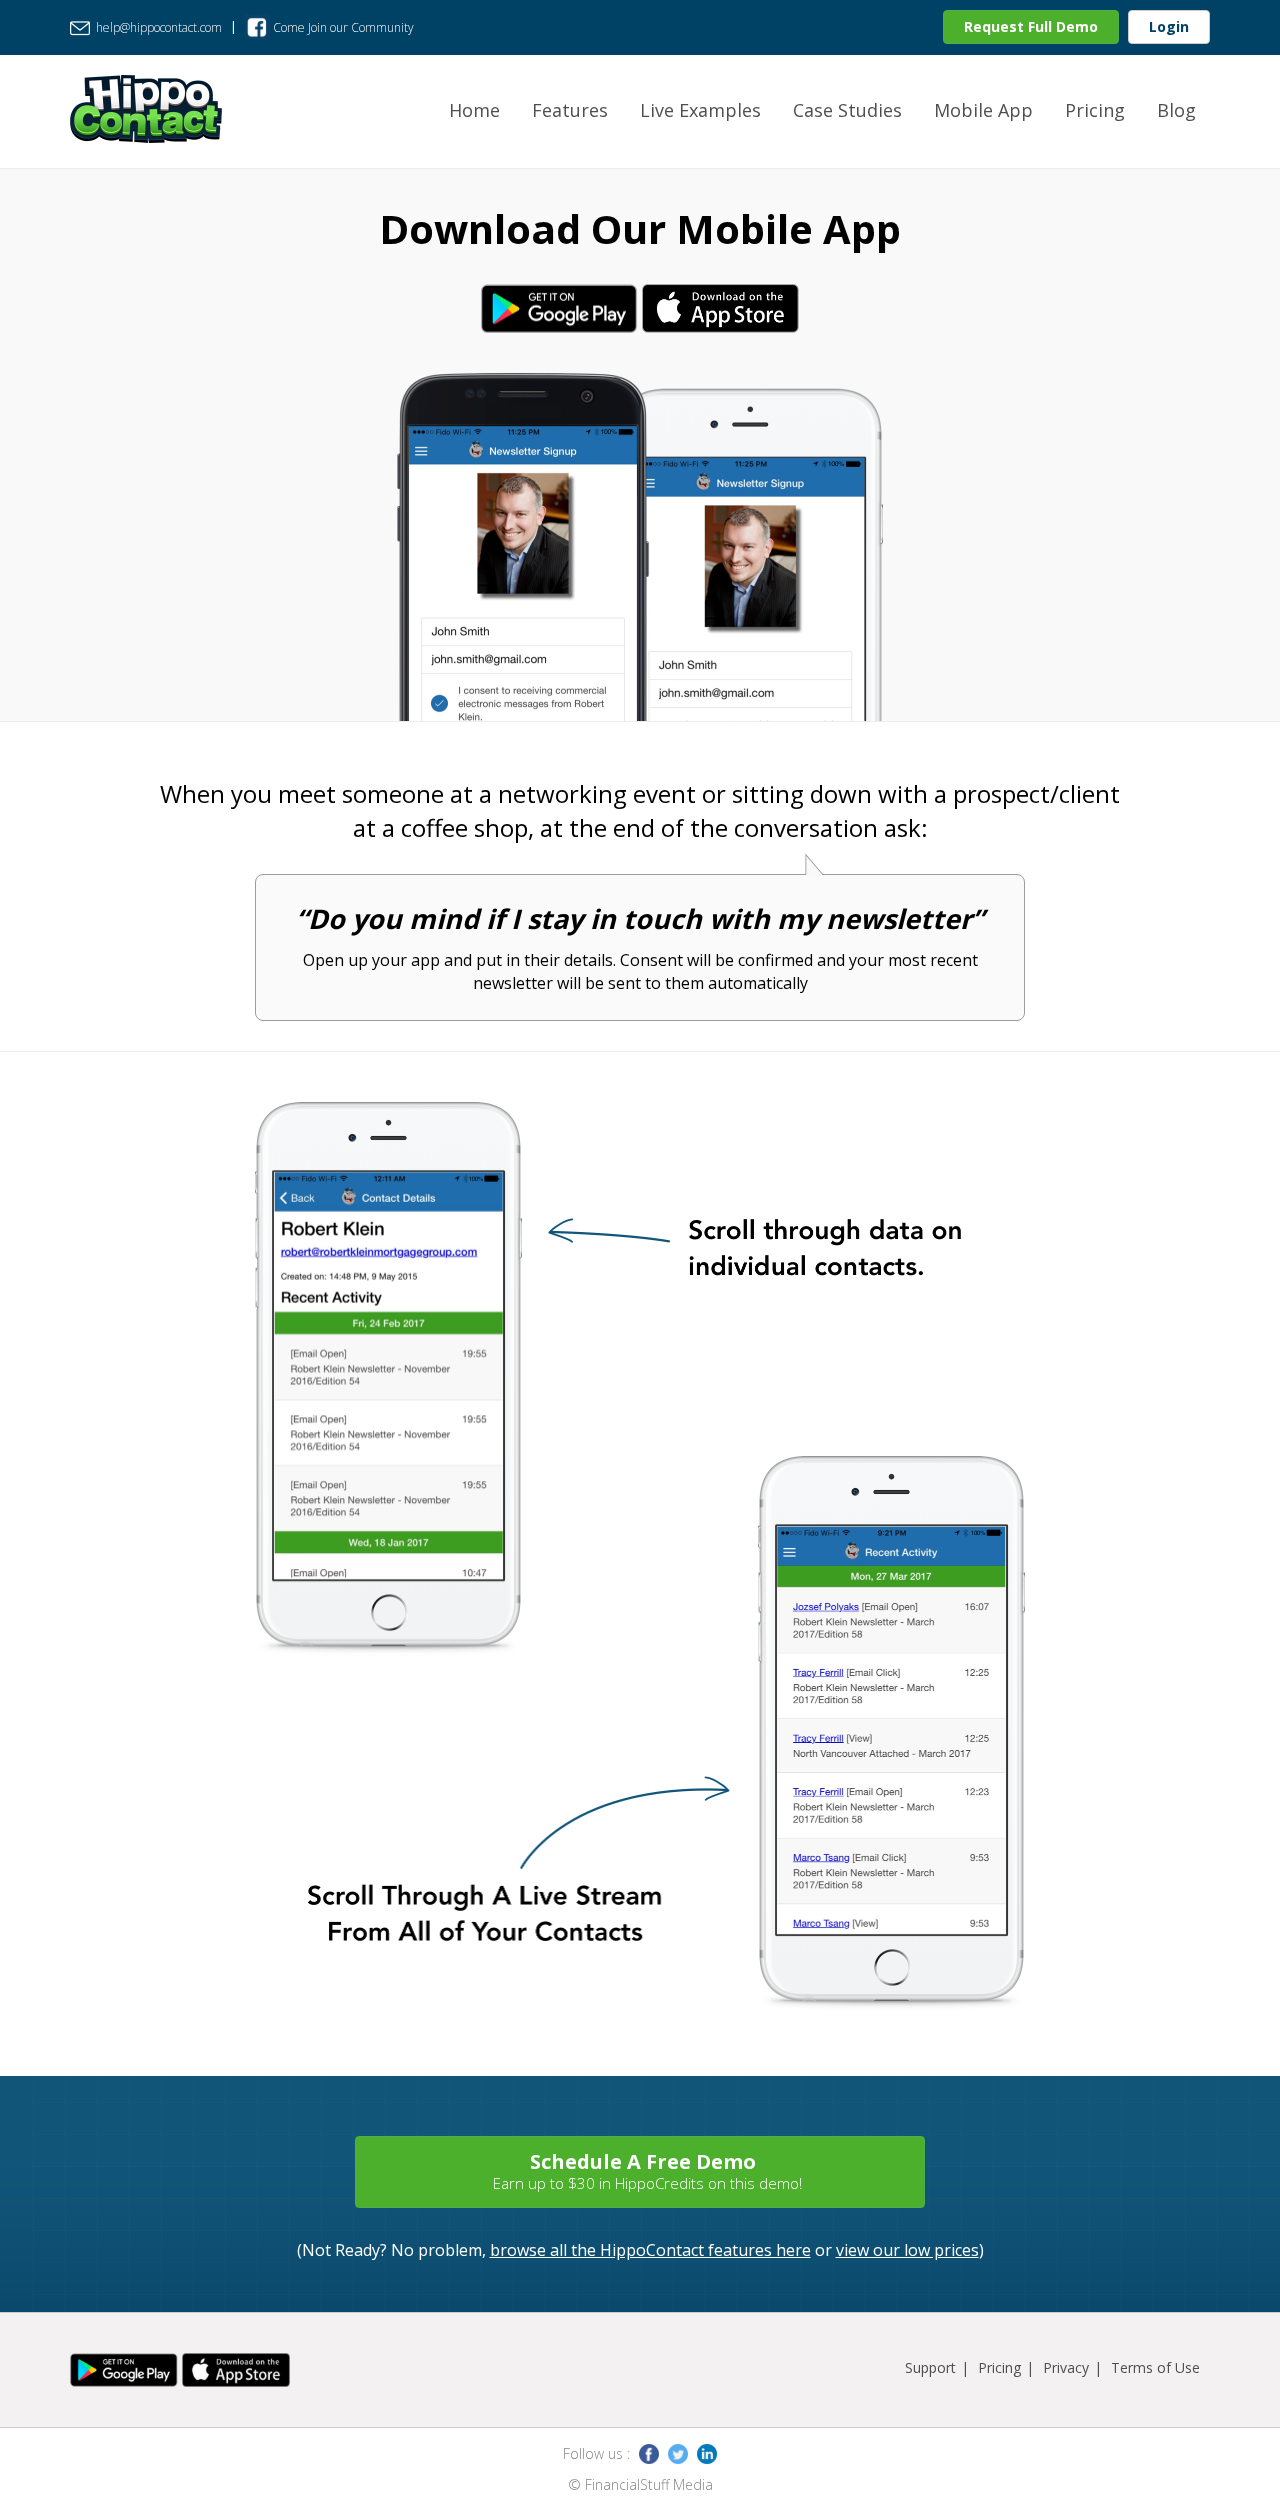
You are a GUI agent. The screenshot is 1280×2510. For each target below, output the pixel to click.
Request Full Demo (1031, 26)
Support (930, 2367)
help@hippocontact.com (157, 27)
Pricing (1095, 110)
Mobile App (983, 110)
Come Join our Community (342, 27)
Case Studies (847, 110)
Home (474, 110)
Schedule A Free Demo (647, 2170)
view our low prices (907, 2250)
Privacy (1066, 2367)
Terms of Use (1155, 2367)
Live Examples (700, 110)
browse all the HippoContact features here (650, 2250)
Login (1169, 26)
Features (570, 110)
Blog (1176, 110)
